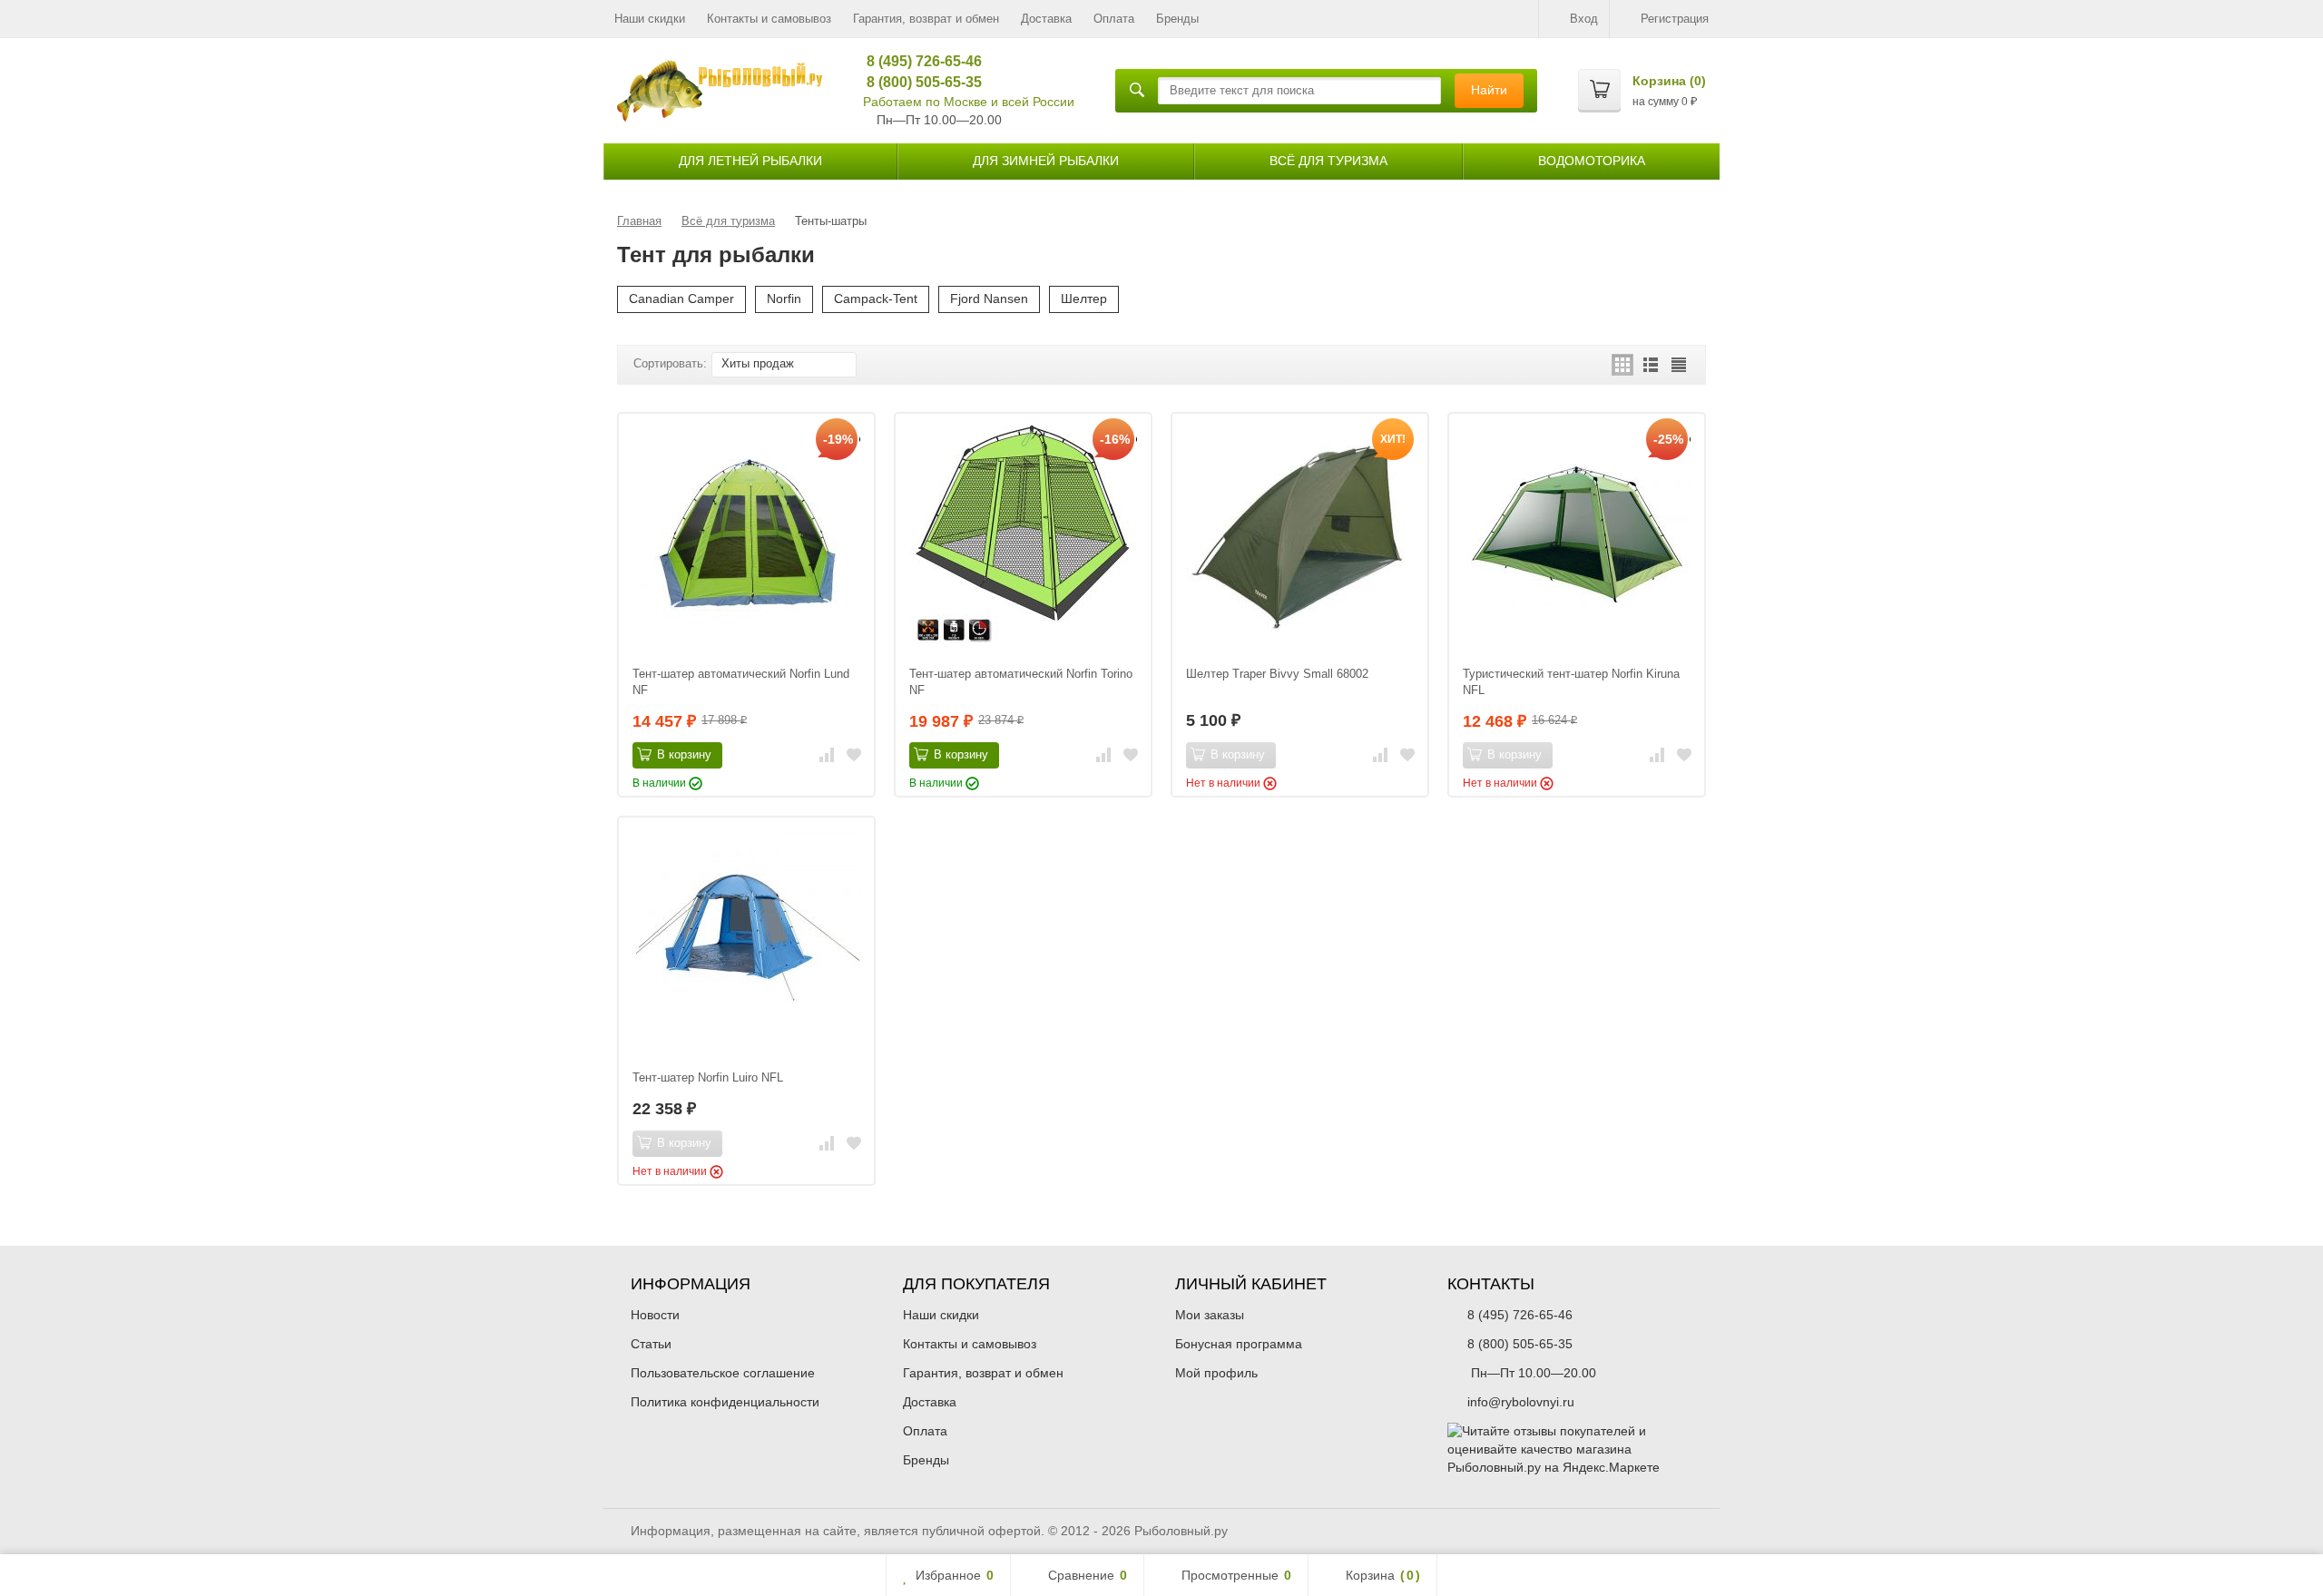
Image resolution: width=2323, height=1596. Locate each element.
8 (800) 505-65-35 (918, 82)
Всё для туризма (1328, 161)
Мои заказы (1210, 1315)
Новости (655, 1315)
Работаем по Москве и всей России (969, 102)
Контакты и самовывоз (769, 19)
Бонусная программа (1239, 1344)
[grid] (1622, 365)
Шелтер (1084, 299)
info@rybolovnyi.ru (1521, 1402)
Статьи (651, 1344)
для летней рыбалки (750, 161)
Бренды (1177, 19)
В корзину (684, 754)
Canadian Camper (681, 299)
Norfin (784, 299)
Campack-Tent (876, 299)
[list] (1651, 365)
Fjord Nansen (989, 299)
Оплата (1114, 19)
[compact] (1679, 365)
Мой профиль (1216, 1373)
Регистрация (1675, 19)
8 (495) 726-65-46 (918, 61)
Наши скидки (650, 19)
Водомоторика (1592, 161)
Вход (1584, 19)
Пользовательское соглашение (723, 1373)
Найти (1489, 90)
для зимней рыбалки (1046, 161)
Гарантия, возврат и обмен (926, 19)
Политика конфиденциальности (725, 1402)
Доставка (1046, 19)
